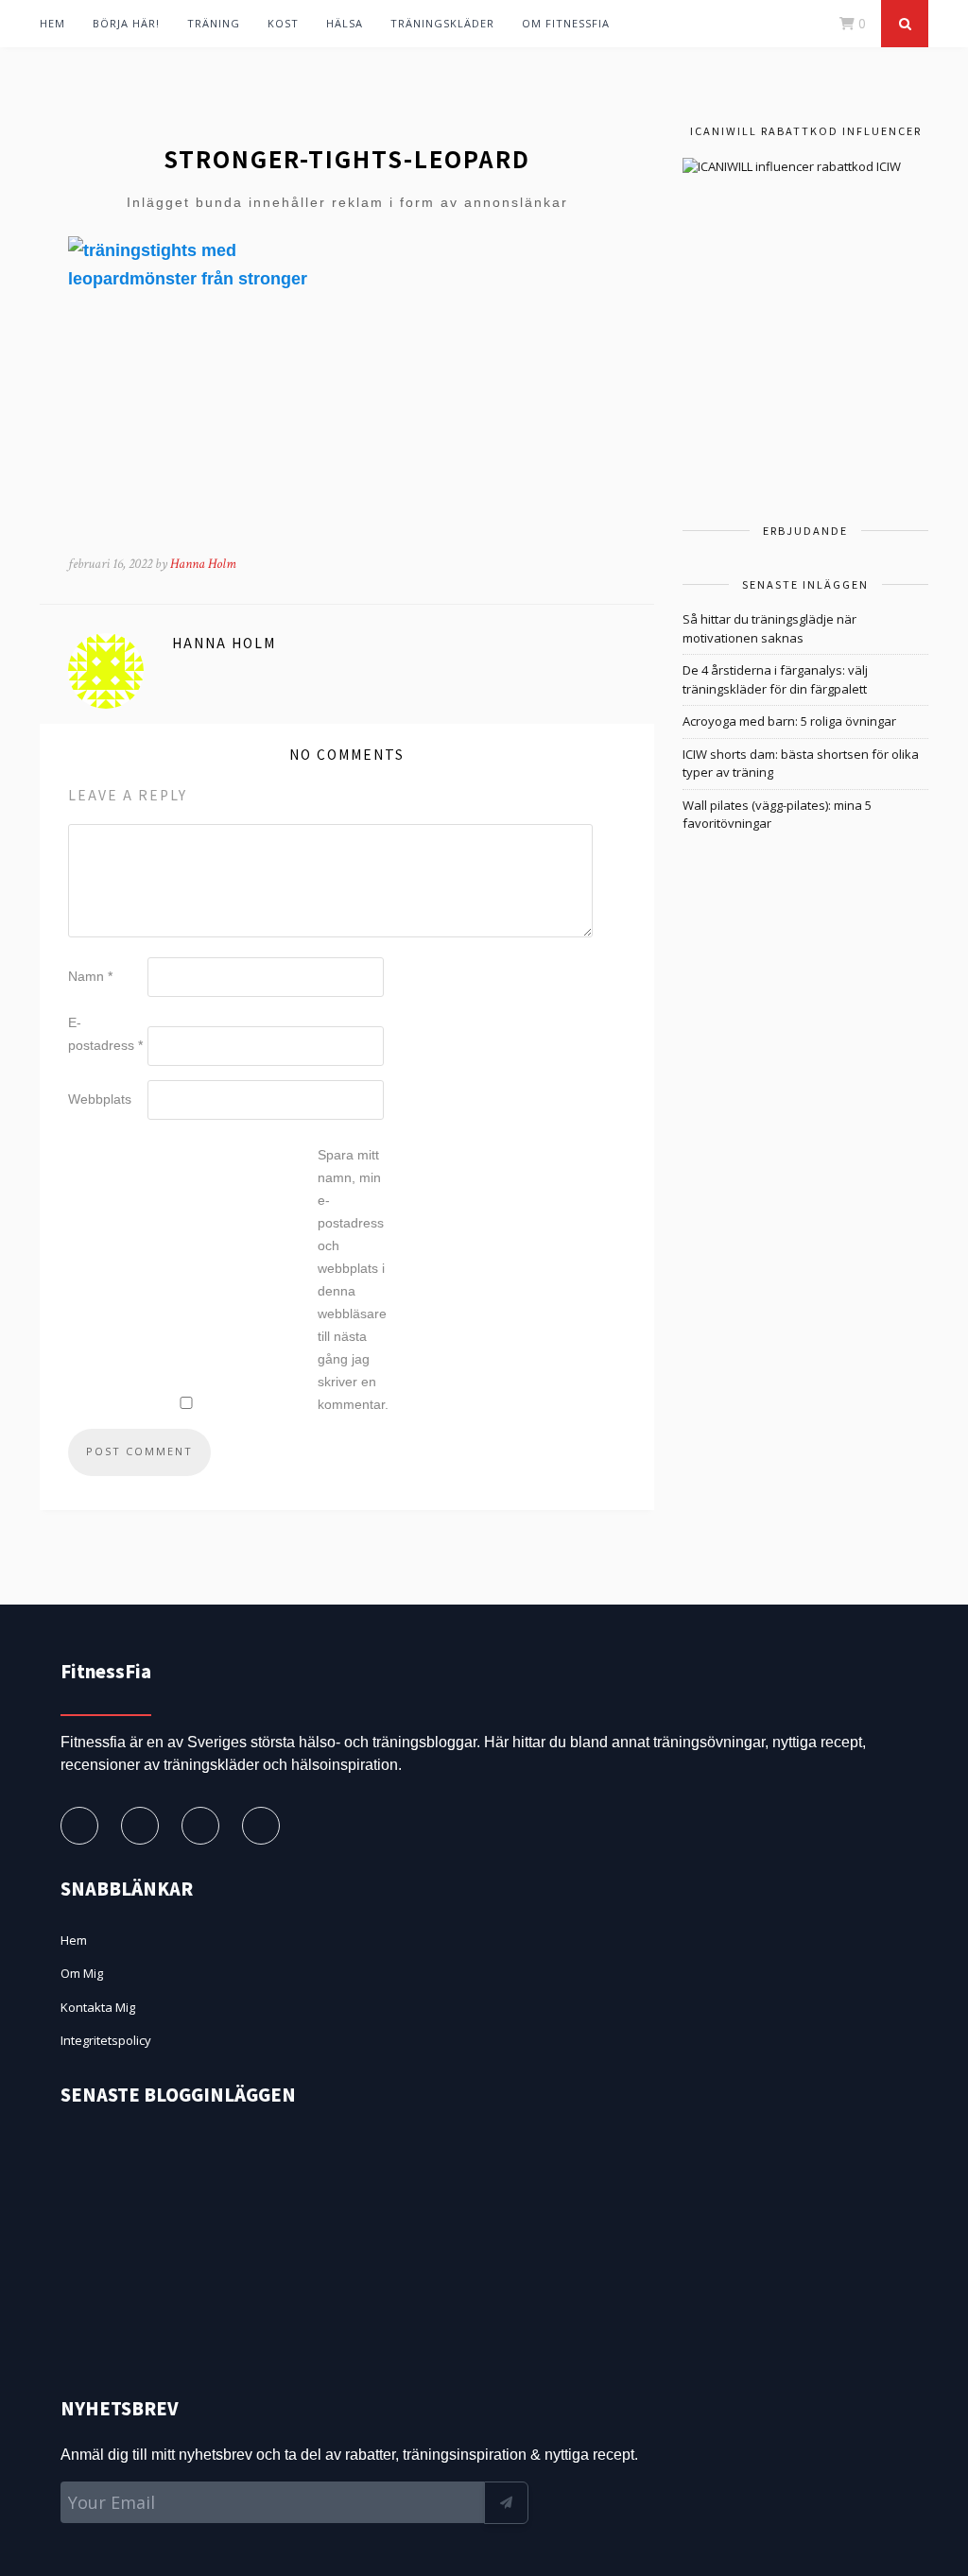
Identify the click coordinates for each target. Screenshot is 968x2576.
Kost (283, 23)
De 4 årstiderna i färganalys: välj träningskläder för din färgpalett (775, 679)
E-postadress (105, 1034)
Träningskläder (442, 23)
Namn (90, 976)
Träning (214, 23)
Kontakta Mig (98, 2007)
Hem (52, 23)
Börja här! (126, 23)
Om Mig (82, 1973)
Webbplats (100, 1099)
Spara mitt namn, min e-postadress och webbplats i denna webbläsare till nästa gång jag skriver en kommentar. (353, 1279)
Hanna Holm (203, 564)
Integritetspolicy (106, 2040)
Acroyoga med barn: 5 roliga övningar (789, 721)
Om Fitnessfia (566, 23)
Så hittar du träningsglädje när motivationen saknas (769, 628)
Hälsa (345, 23)
